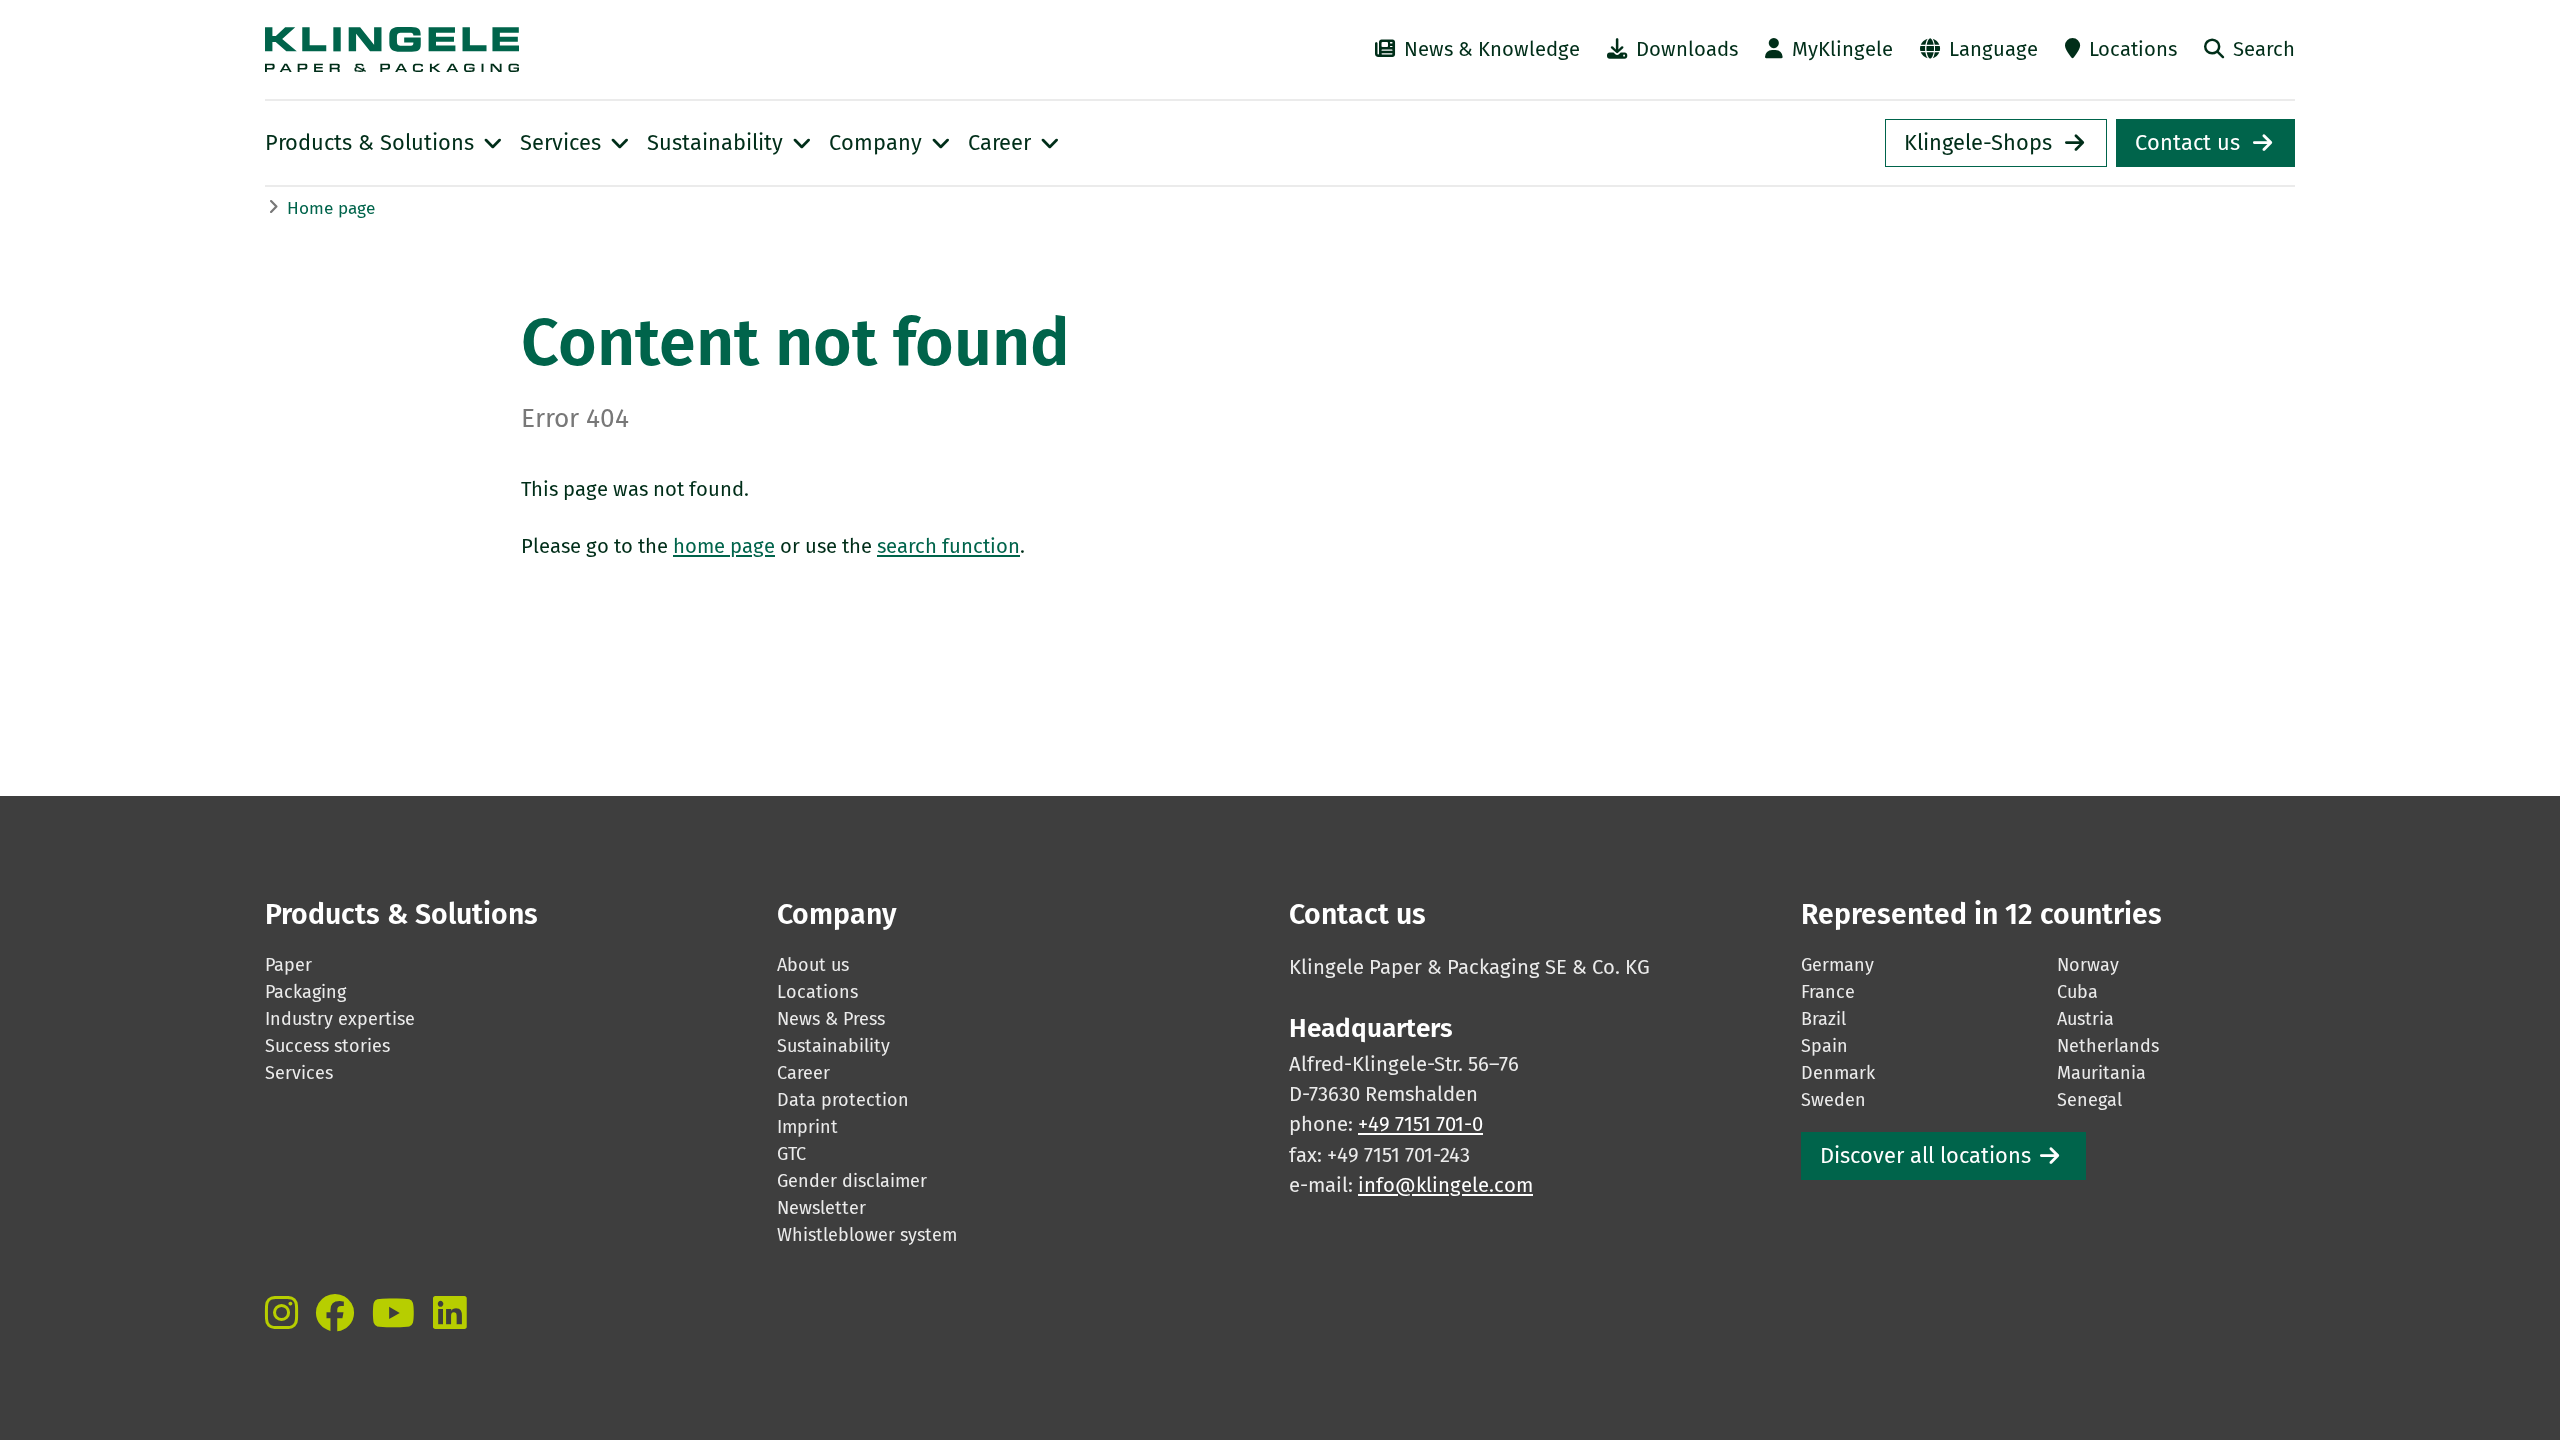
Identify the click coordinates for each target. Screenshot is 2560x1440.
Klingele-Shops (1978, 143)
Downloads (1687, 49)
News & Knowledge (1492, 49)
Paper (288, 965)
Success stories (327, 1046)
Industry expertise (340, 1019)
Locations (2133, 49)
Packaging (305, 992)
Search (2264, 49)
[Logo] (576, 49)
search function (948, 546)
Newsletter (821, 1208)
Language (1993, 49)
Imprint (807, 1127)
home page (724, 546)
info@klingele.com (1445, 1185)
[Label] (281, 1313)
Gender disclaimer (852, 1181)
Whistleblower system (867, 1235)
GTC (791, 1154)
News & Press (831, 1019)
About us (813, 965)
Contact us (2187, 143)
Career (803, 1073)
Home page (331, 208)
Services (299, 1073)
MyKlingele (1842, 49)
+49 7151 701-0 (1420, 1124)
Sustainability (833, 1046)
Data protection (843, 1100)
